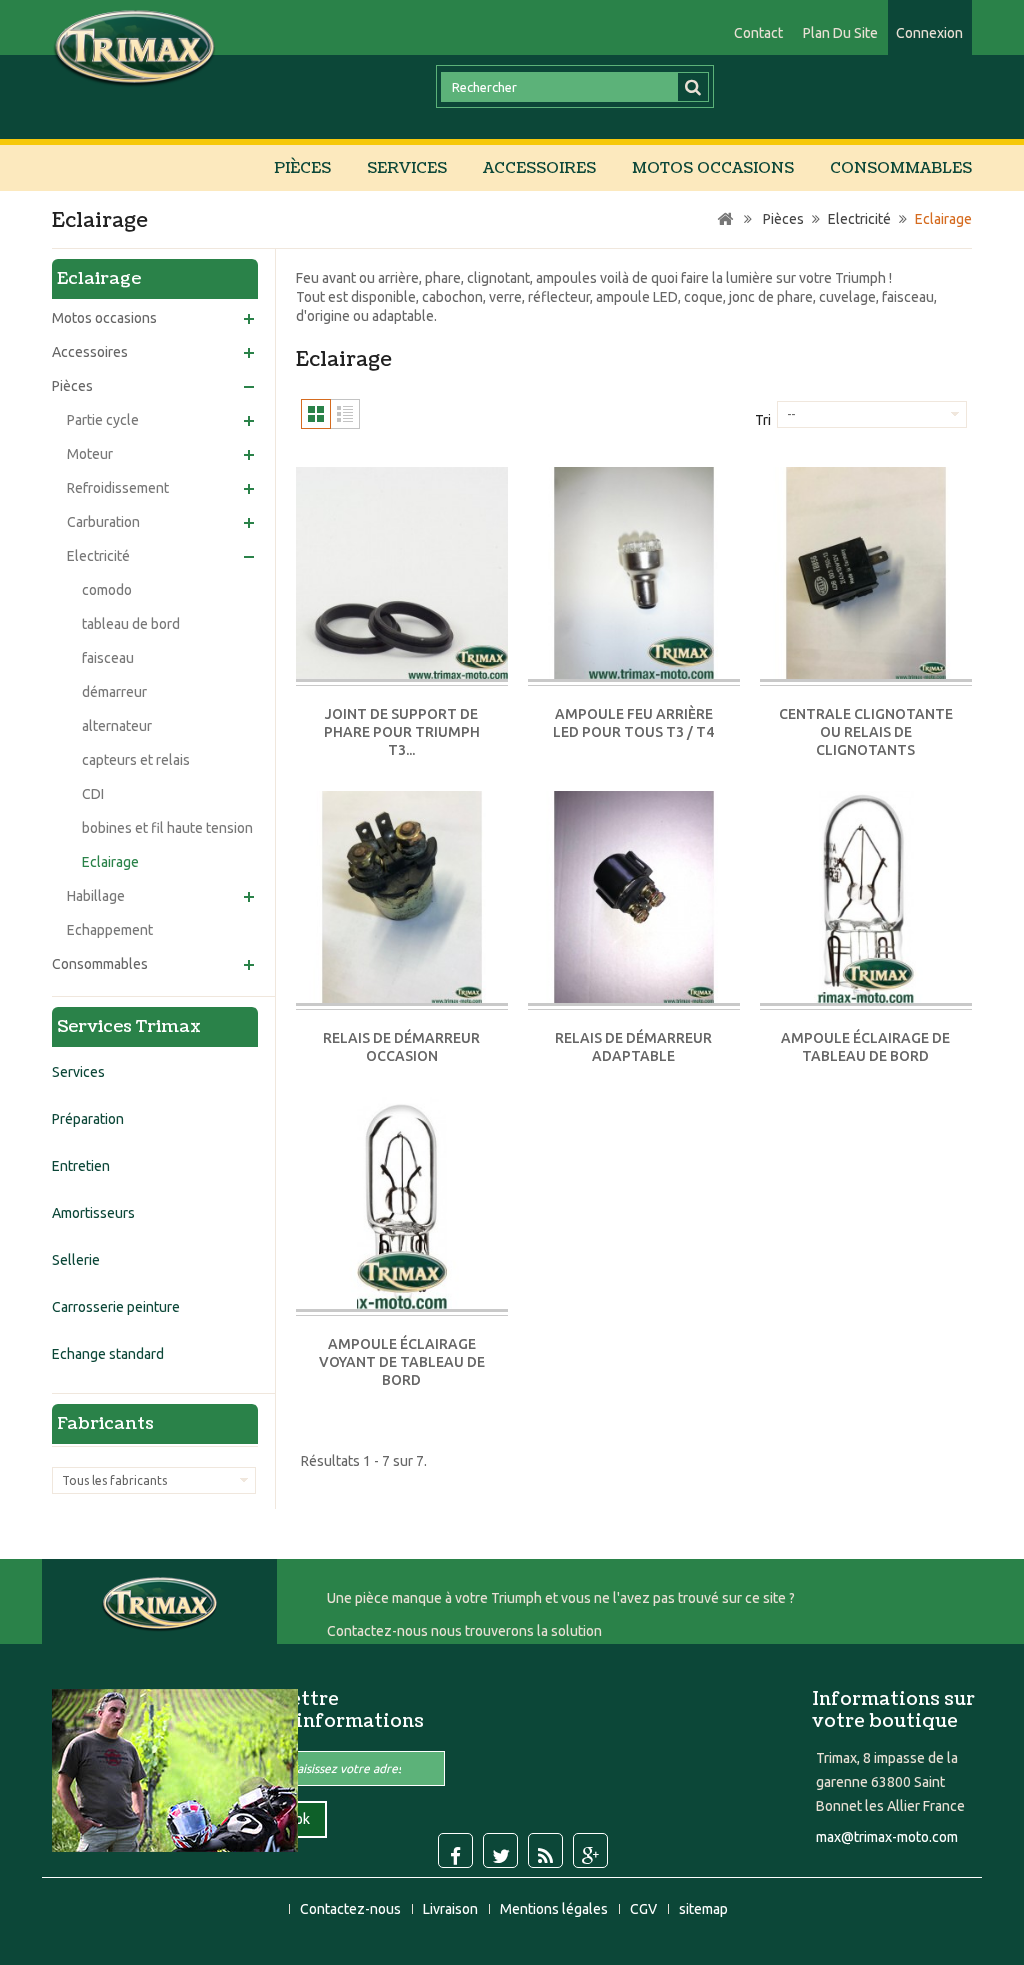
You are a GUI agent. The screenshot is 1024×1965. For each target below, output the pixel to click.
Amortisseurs (93, 1213)
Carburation (103, 522)
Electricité (98, 556)
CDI (93, 794)
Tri (763, 420)
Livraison (452, 1909)
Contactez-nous (352, 1909)
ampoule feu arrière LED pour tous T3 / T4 (633, 723)
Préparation (88, 1119)
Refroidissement (118, 488)
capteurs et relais (136, 760)
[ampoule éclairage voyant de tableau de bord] (402, 1204)
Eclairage (110, 862)
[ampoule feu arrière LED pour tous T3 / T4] (634, 574)
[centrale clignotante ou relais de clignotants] (866, 574)
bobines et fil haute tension (167, 828)
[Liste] (345, 414)
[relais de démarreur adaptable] (634, 898)
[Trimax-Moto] (135, 46)
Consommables (901, 168)
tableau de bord (131, 624)
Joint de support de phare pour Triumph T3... (402, 732)
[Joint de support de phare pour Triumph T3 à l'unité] (402, 574)
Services (407, 168)
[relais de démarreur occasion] (402, 898)
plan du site (840, 33)
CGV (645, 1909)
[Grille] (316, 414)
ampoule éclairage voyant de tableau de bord (402, 1362)
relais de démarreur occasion (401, 1047)
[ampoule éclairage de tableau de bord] (866, 898)
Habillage (96, 896)
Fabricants (105, 1423)
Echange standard (108, 1354)
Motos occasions (713, 168)
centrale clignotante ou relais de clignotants (866, 732)
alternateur (117, 726)
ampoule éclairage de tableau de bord (865, 1047)
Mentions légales (555, 1909)
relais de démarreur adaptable (633, 1047)
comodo (107, 590)
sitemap (703, 1909)
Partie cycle (103, 420)
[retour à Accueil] (725, 219)
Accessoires (539, 168)
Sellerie (76, 1260)
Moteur (90, 454)
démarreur (114, 692)
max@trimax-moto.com (887, 1837)
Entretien (81, 1166)
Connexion (929, 33)
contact (758, 33)
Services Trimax (129, 1026)
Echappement (110, 930)
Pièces (302, 168)
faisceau (108, 658)
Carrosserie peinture (116, 1307)
